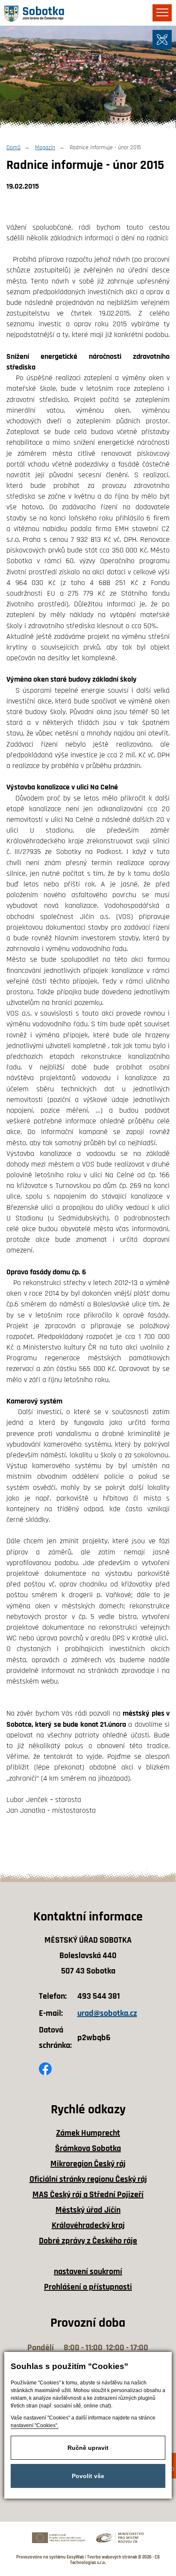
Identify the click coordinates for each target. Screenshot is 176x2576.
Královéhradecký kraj (88, 2225)
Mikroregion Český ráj (88, 2164)
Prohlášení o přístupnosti (88, 2287)
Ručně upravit (88, 2448)
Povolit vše (88, 2476)
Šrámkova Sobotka (88, 2148)
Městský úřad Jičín (88, 2210)
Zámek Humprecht (88, 2133)
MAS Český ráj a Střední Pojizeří (88, 2195)
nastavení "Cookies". (35, 2425)
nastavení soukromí (88, 2272)
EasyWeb (75, 2557)
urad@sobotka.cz (107, 2013)
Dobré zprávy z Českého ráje (88, 2241)
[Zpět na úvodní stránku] (34, 14)
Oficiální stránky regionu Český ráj (88, 2179)
